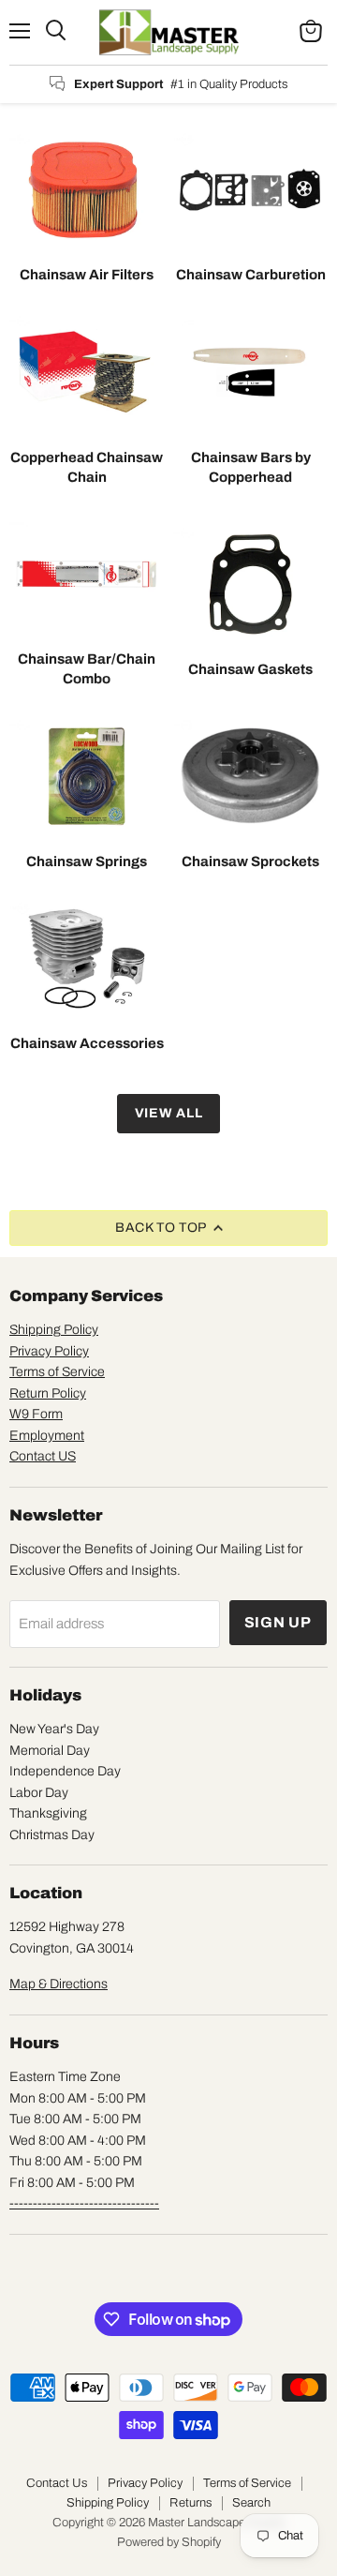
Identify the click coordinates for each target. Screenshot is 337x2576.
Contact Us (57, 2483)
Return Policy (48, 1393)
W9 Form (36, 1414)
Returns (190, 2503)
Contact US (43, 1456)
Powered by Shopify (169, 2542)
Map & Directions (59, 1984)
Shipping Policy (54, 1330)
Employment (47, 1436)
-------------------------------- (84, 2203)
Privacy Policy (49, 1351)
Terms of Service (57, 1372)
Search (251, 2503)
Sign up (278, 1622)
